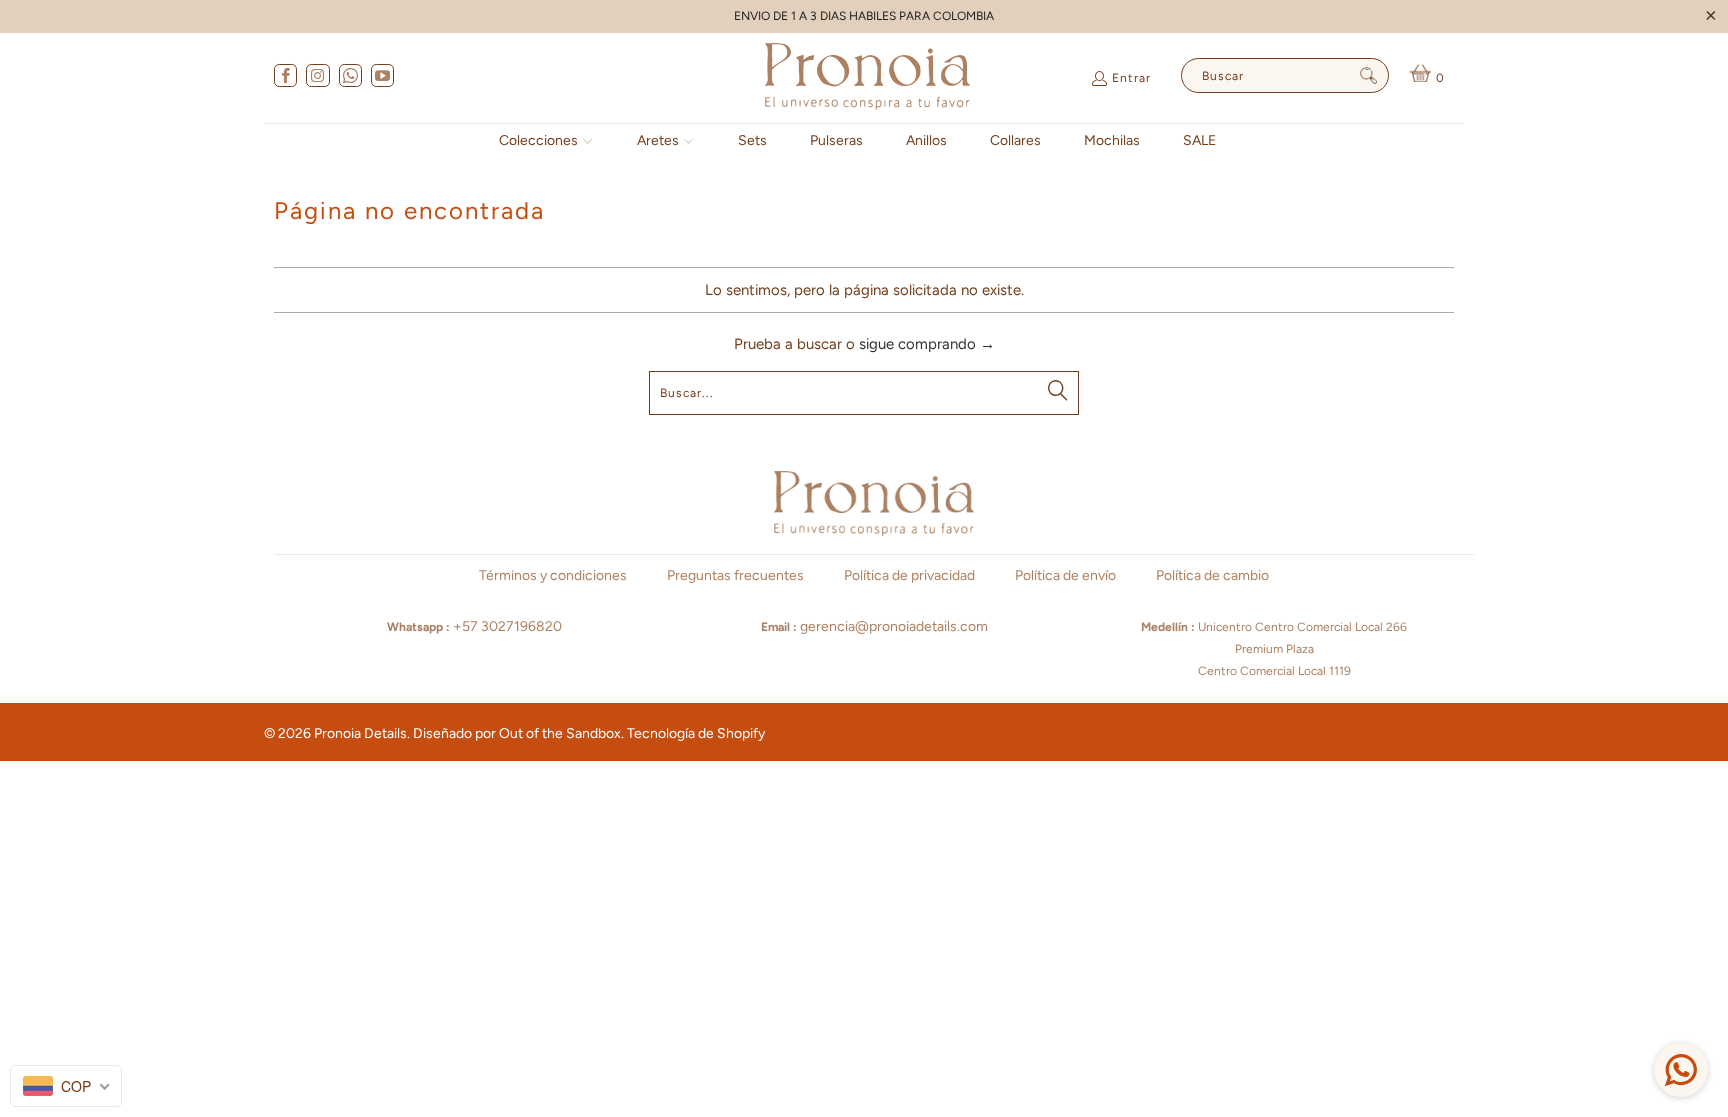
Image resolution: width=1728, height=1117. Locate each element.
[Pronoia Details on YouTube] (381, 78)
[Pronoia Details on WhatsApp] (349, 78)
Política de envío (1065, 575)
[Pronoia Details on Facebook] (284, 78)
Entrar (1131, 78)
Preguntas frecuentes (735, 575)
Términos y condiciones (553, 575)
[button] (546, 141)
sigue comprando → (927, 344)
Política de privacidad (909, 575)
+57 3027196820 (507, 626)
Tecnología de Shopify (696, 733)
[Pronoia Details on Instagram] (316, 78)
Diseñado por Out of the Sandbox (517, 733)
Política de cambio (1212, 575)
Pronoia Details (360, 733)
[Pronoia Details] (867, 78)
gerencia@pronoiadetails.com (894, 626)
